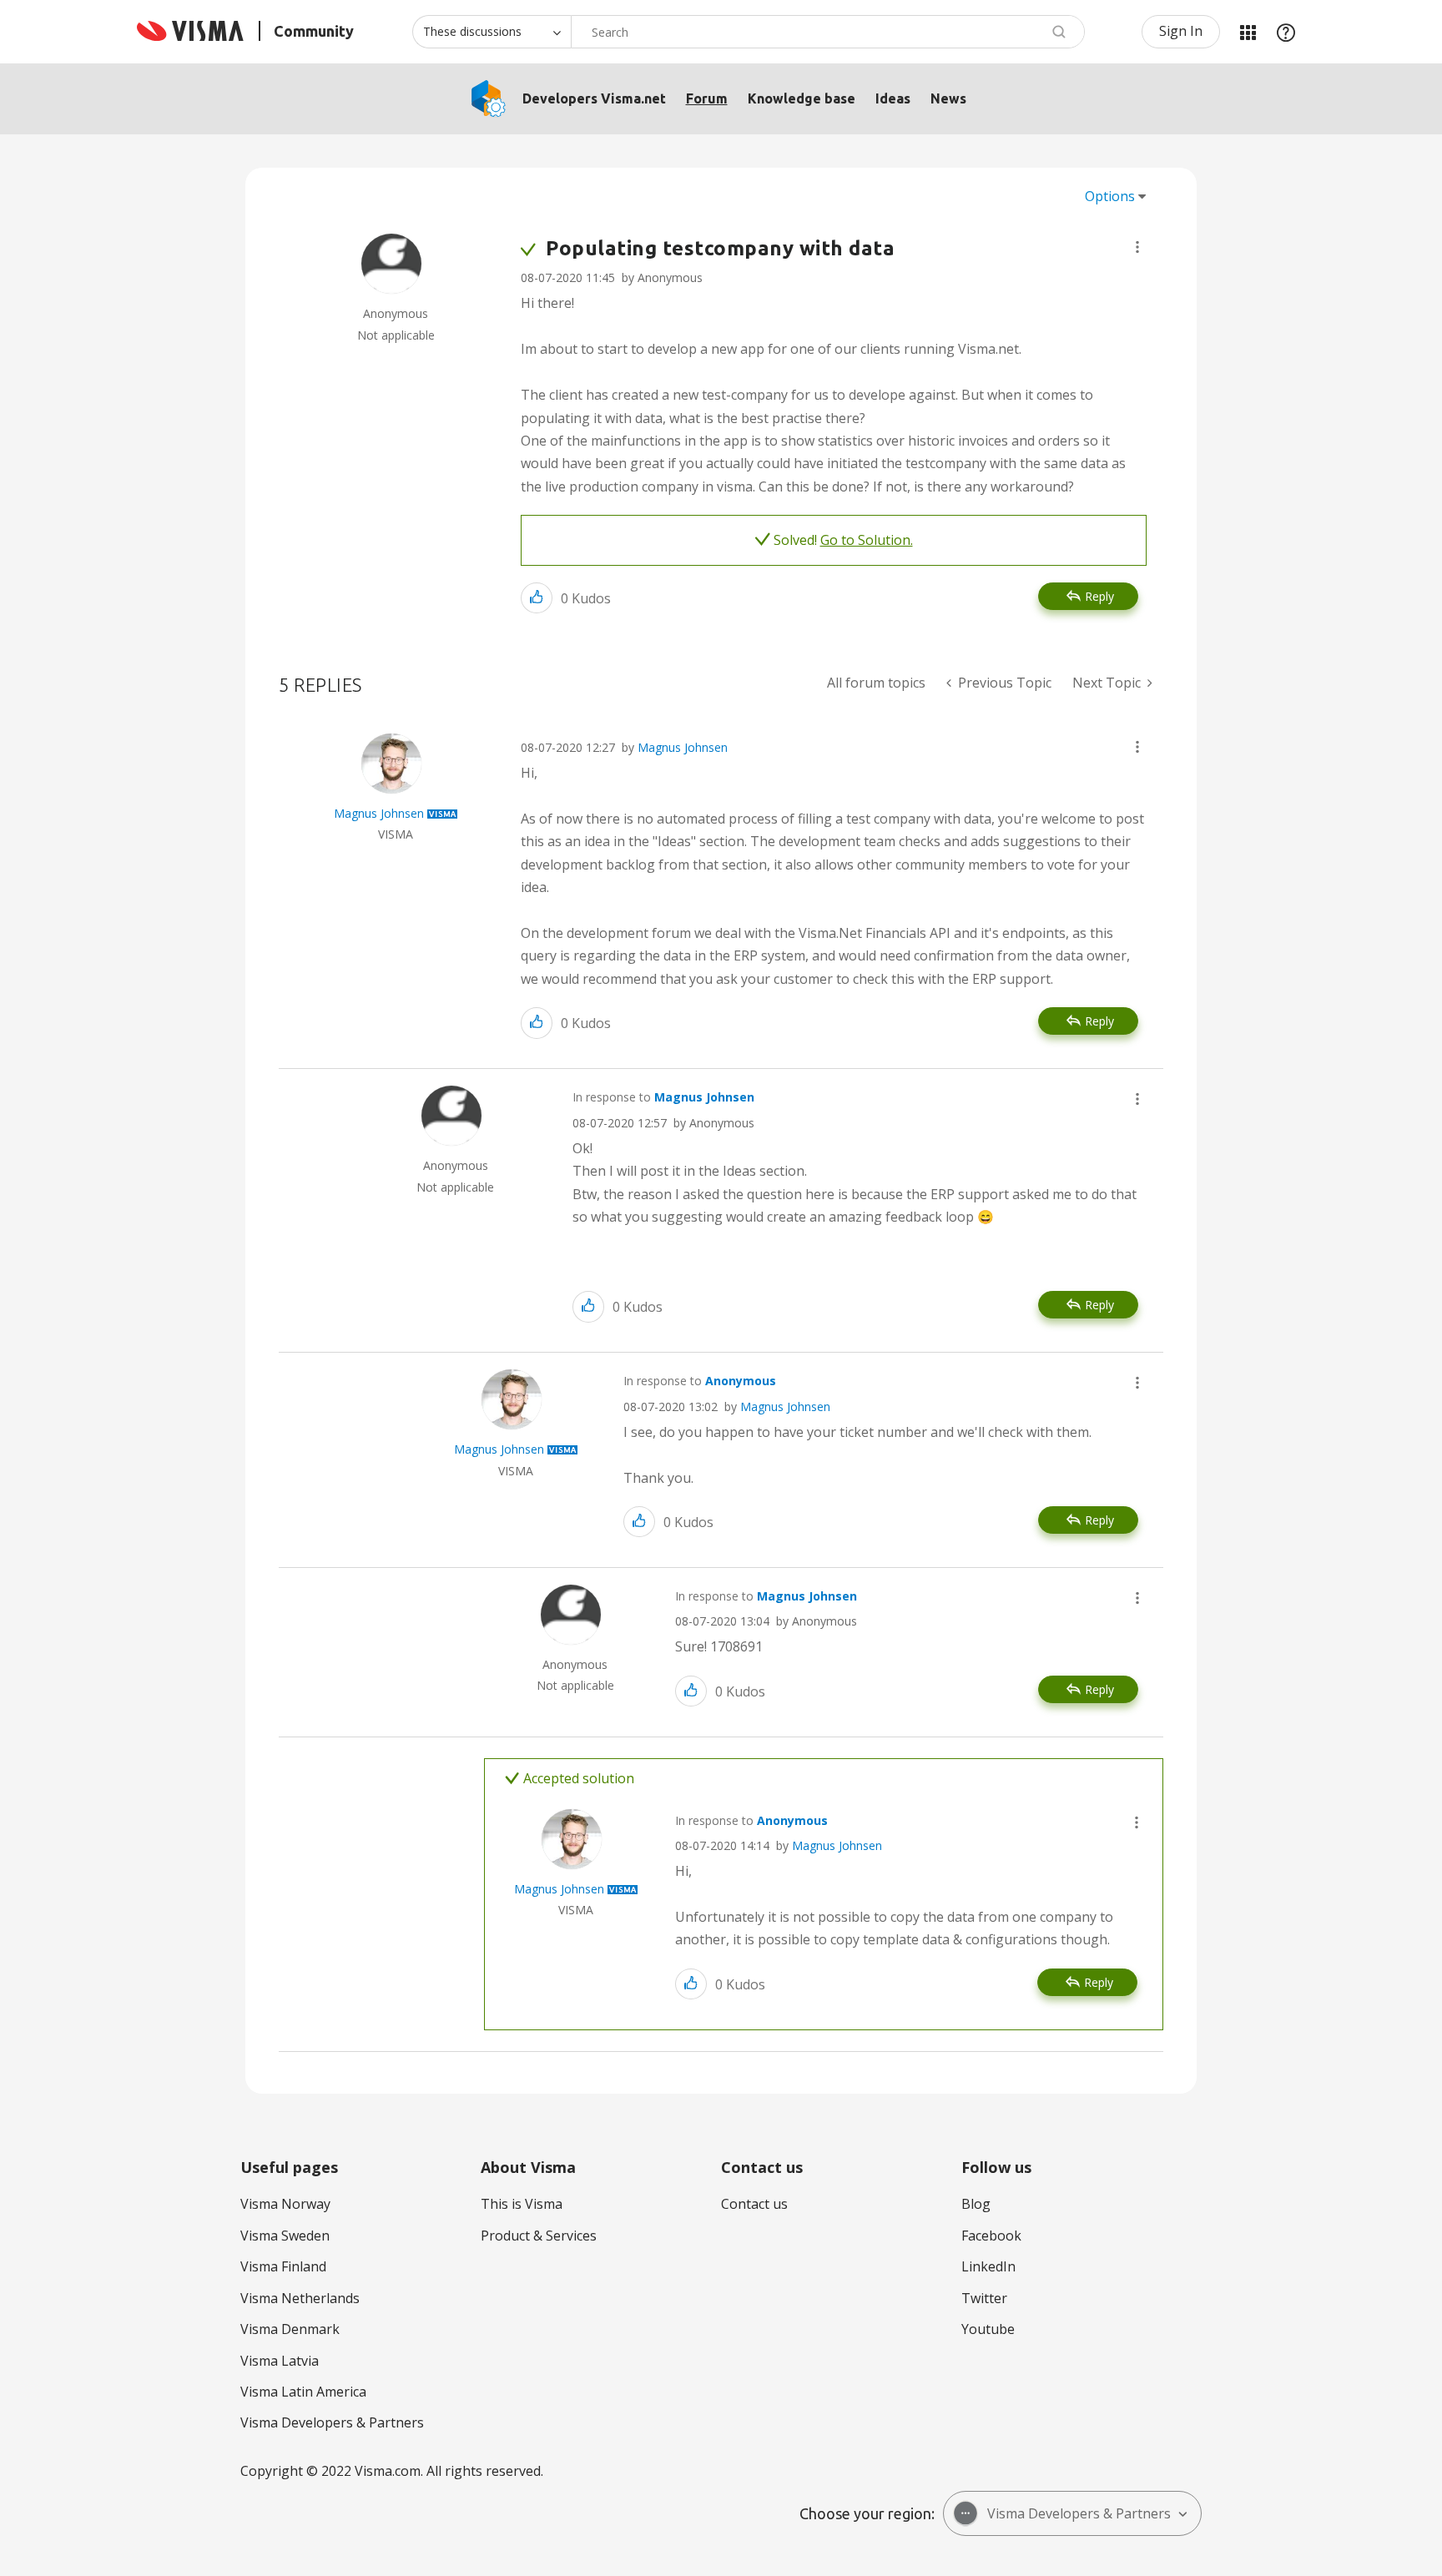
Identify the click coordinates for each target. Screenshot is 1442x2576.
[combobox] (828, 32)
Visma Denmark (290, 2329)
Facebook (991, 2236)
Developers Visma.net (594, 98)
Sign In (1181, 31)
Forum (707, 98)
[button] (1137, 247)
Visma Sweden (285, 2236)
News (948, 98)
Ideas (893, 98)
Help (1286, 32)
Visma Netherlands (300, 2298)
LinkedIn (988, 2266)
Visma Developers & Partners (332, 2422)
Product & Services (539, 2236)
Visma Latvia (280, 2361)
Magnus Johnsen (683, 747)
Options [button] (1110, 196)
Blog (976, 2204)
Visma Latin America (303, 2392)
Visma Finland (283, 2266)
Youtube (988, 2329)
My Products (1248, 32)
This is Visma (522, 2204)
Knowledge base (802, 98)
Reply (1099, 596)
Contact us (754, 2204)
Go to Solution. (867, 540)
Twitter (984, 2298)
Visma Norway (285, 2204)
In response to (663, 1097)
